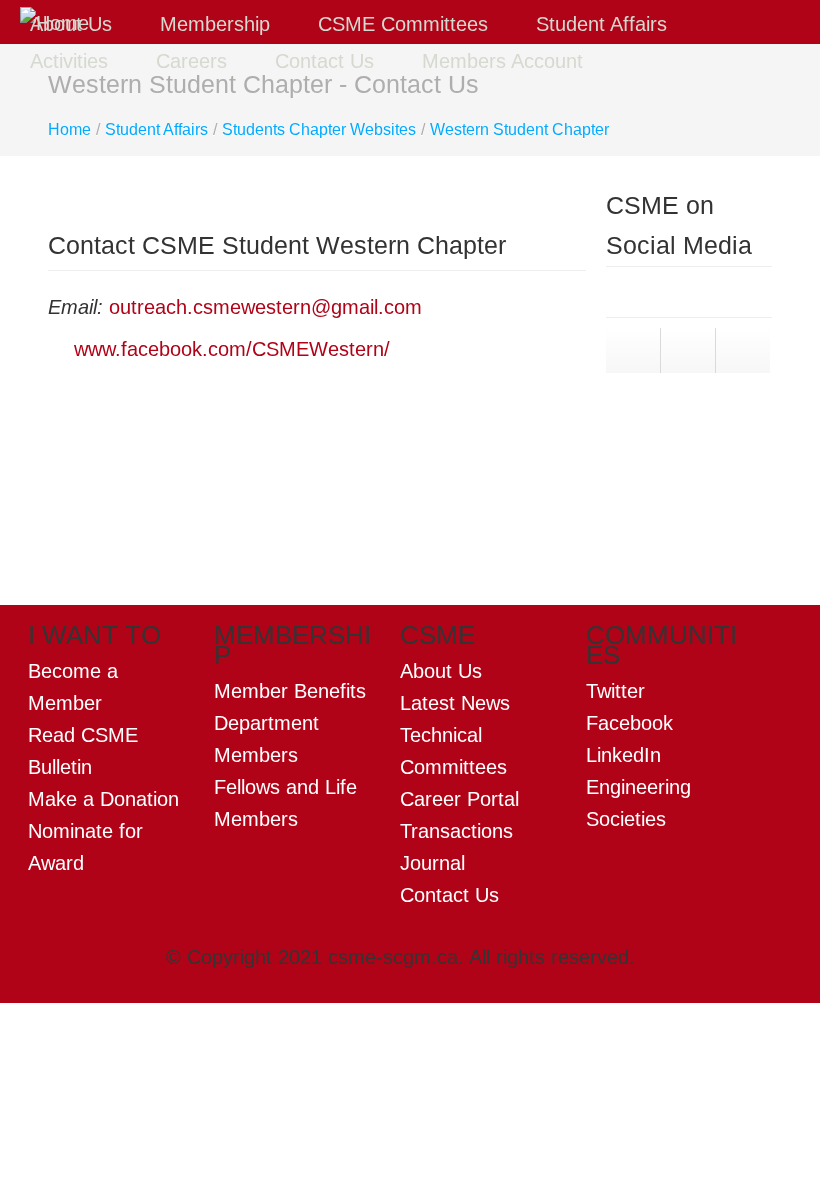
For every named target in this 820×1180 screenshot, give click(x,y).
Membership (218, 24)
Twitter (615, 691)
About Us (74, 24)
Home (69, 129)
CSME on (651, 461)
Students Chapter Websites (319, 129)
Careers (194, 61)
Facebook (629, 723)
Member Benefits (290, 691)
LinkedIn (623, 755)
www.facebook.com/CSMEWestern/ (232, 349)
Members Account (502, 61)
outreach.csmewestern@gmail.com (268, 307)
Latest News (455, 703)
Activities (72, 61)
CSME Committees (406, 24)
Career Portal (459, 799)
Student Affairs (604, 24)
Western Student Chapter (519, 129)
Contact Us (327, 61)
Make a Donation (103, 799)
